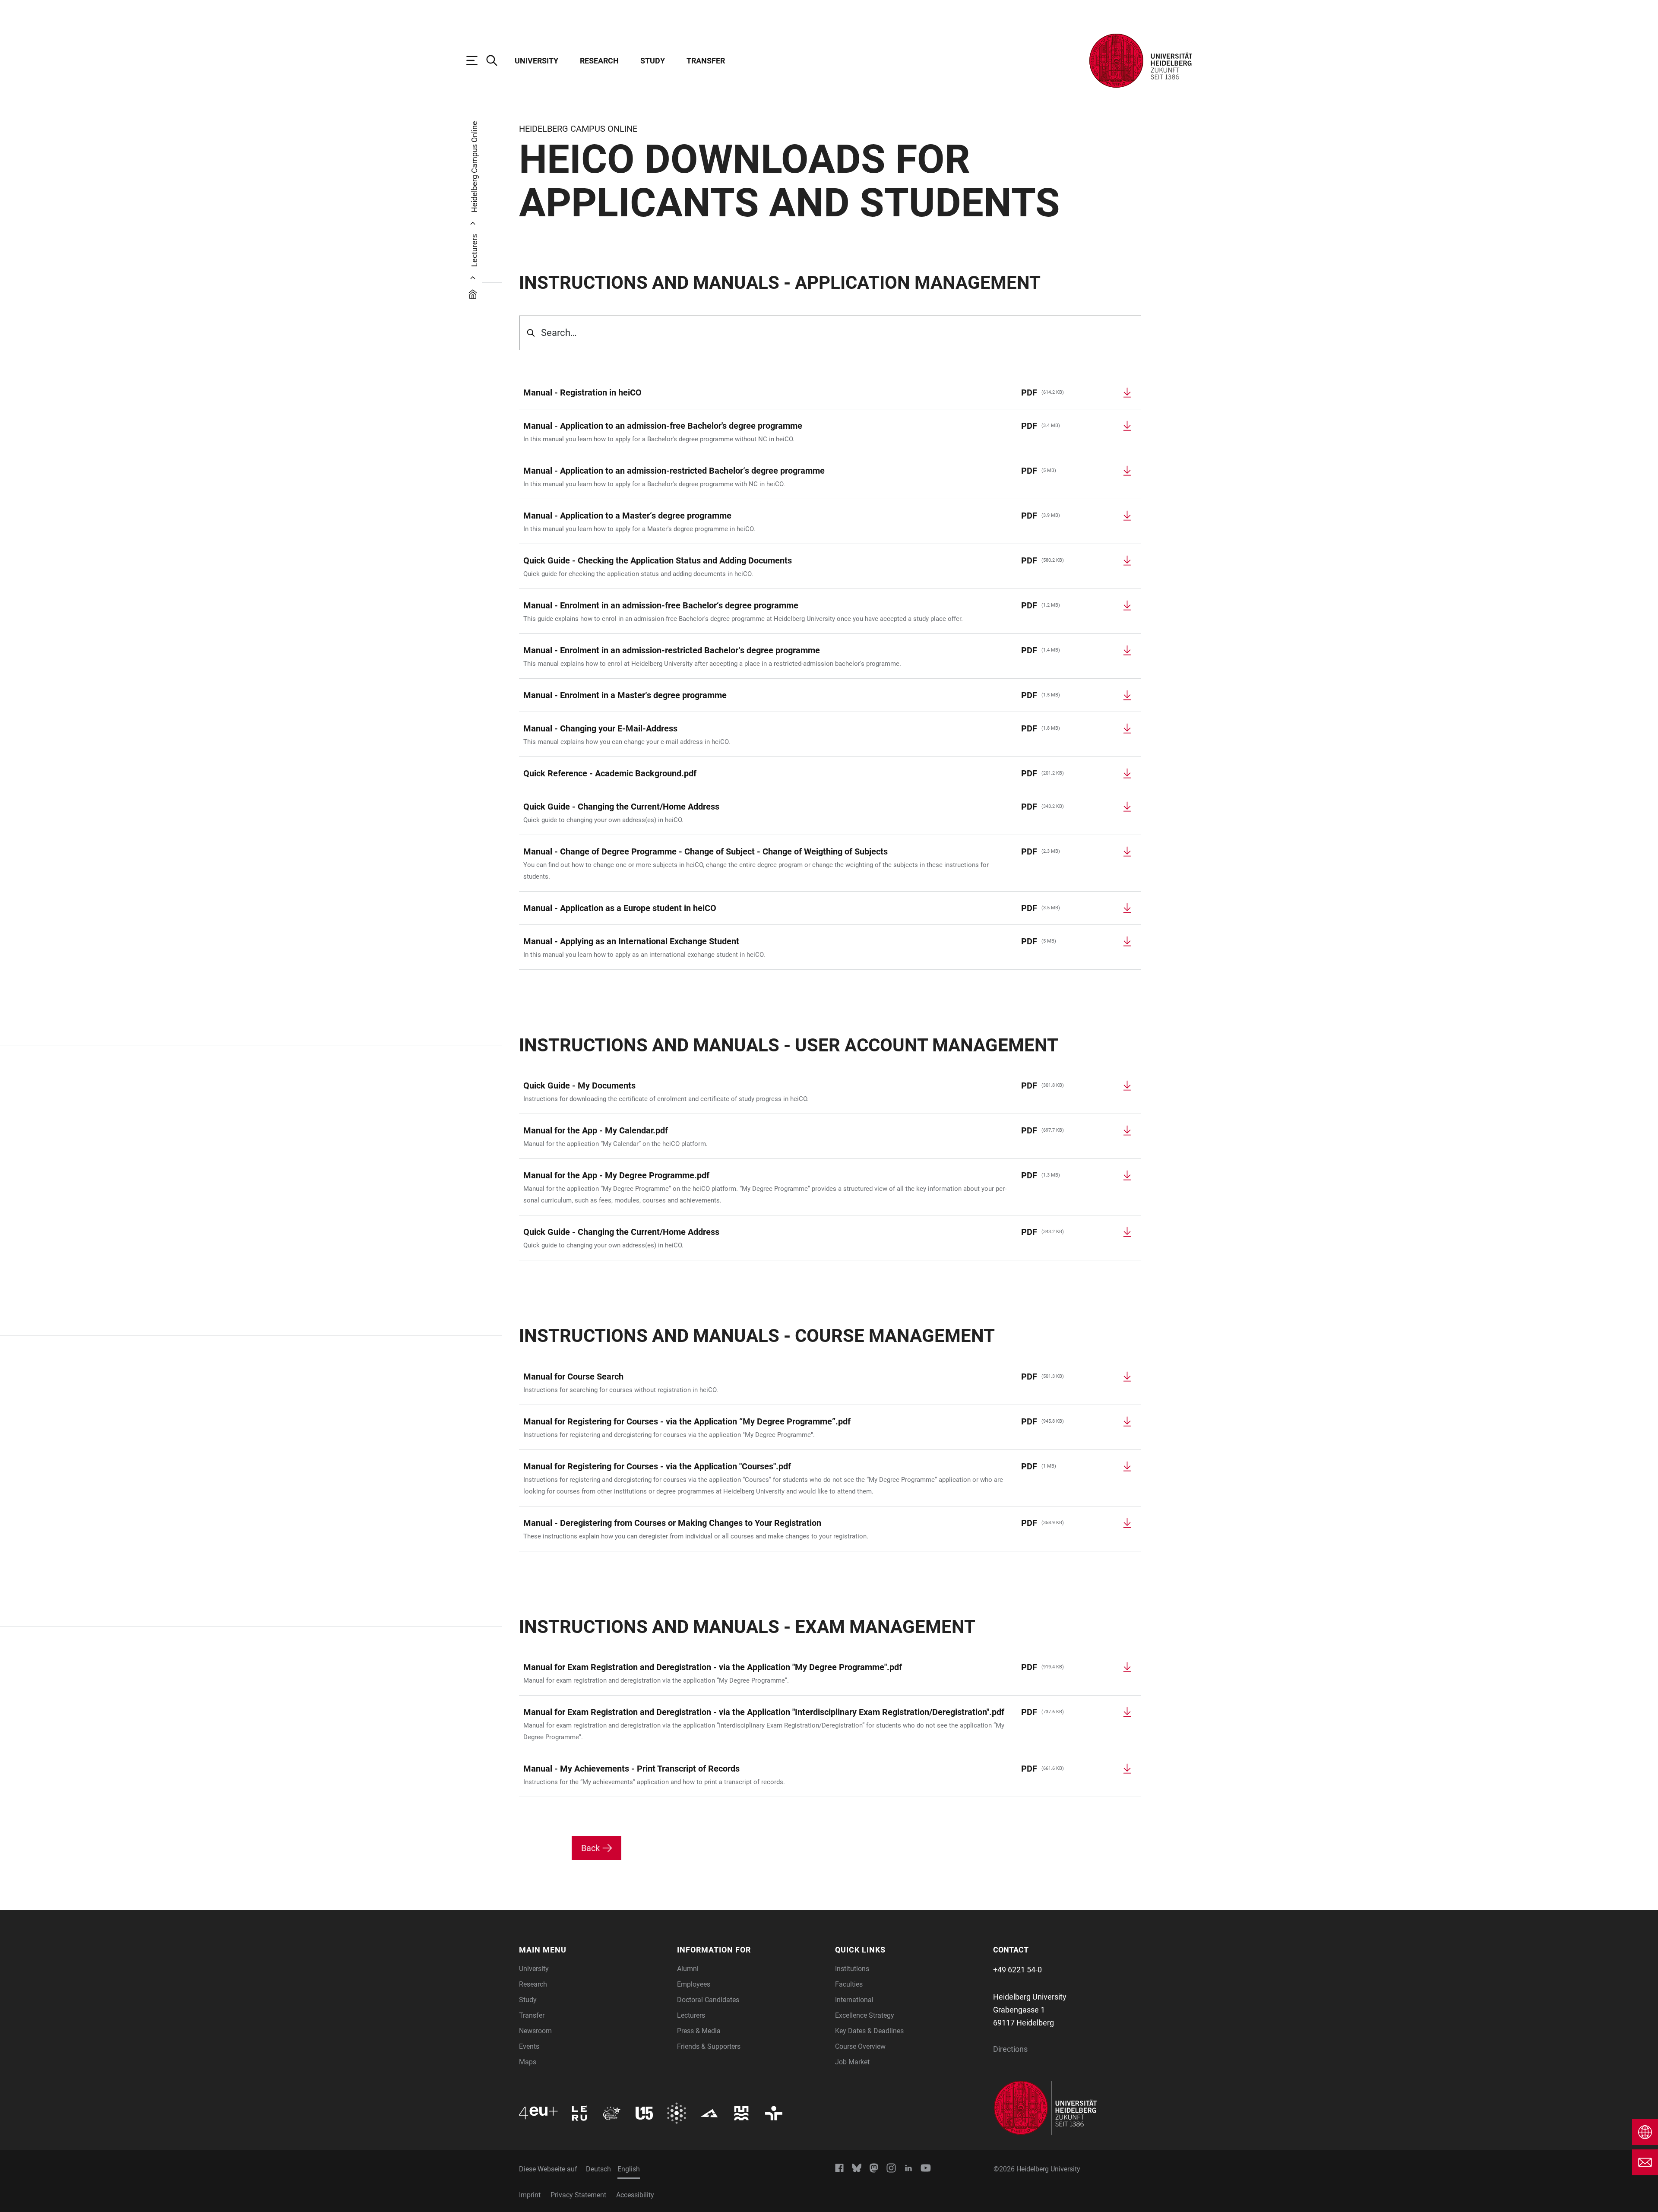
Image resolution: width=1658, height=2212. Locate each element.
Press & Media (699, 2031)
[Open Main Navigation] (476, 60)
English (629, 2169)
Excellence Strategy (865, 2015)
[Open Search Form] (496, 60)
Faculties (849, 1984)
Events (529, 2046)
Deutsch (598, 2169)
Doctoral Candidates (708, 2000)
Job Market (852, 2062)
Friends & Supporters (709, 2046)
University (536, 61)
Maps (528, 2062)
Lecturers (691, 2015)
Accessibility (635, 2195)
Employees (694, 1984)
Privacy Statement (578, 2195)
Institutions (852, 1969)
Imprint (530, 2195)
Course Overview (860, 2046)
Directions (1010, 2049)
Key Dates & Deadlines (869, 2031)
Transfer (706, 61)
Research (599, 61)
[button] (593, 1950)
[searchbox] (830, 333)
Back (590, 1848)
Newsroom (535, 2031)
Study (653, 61)
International (854, 2000)
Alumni (688, 1969)
